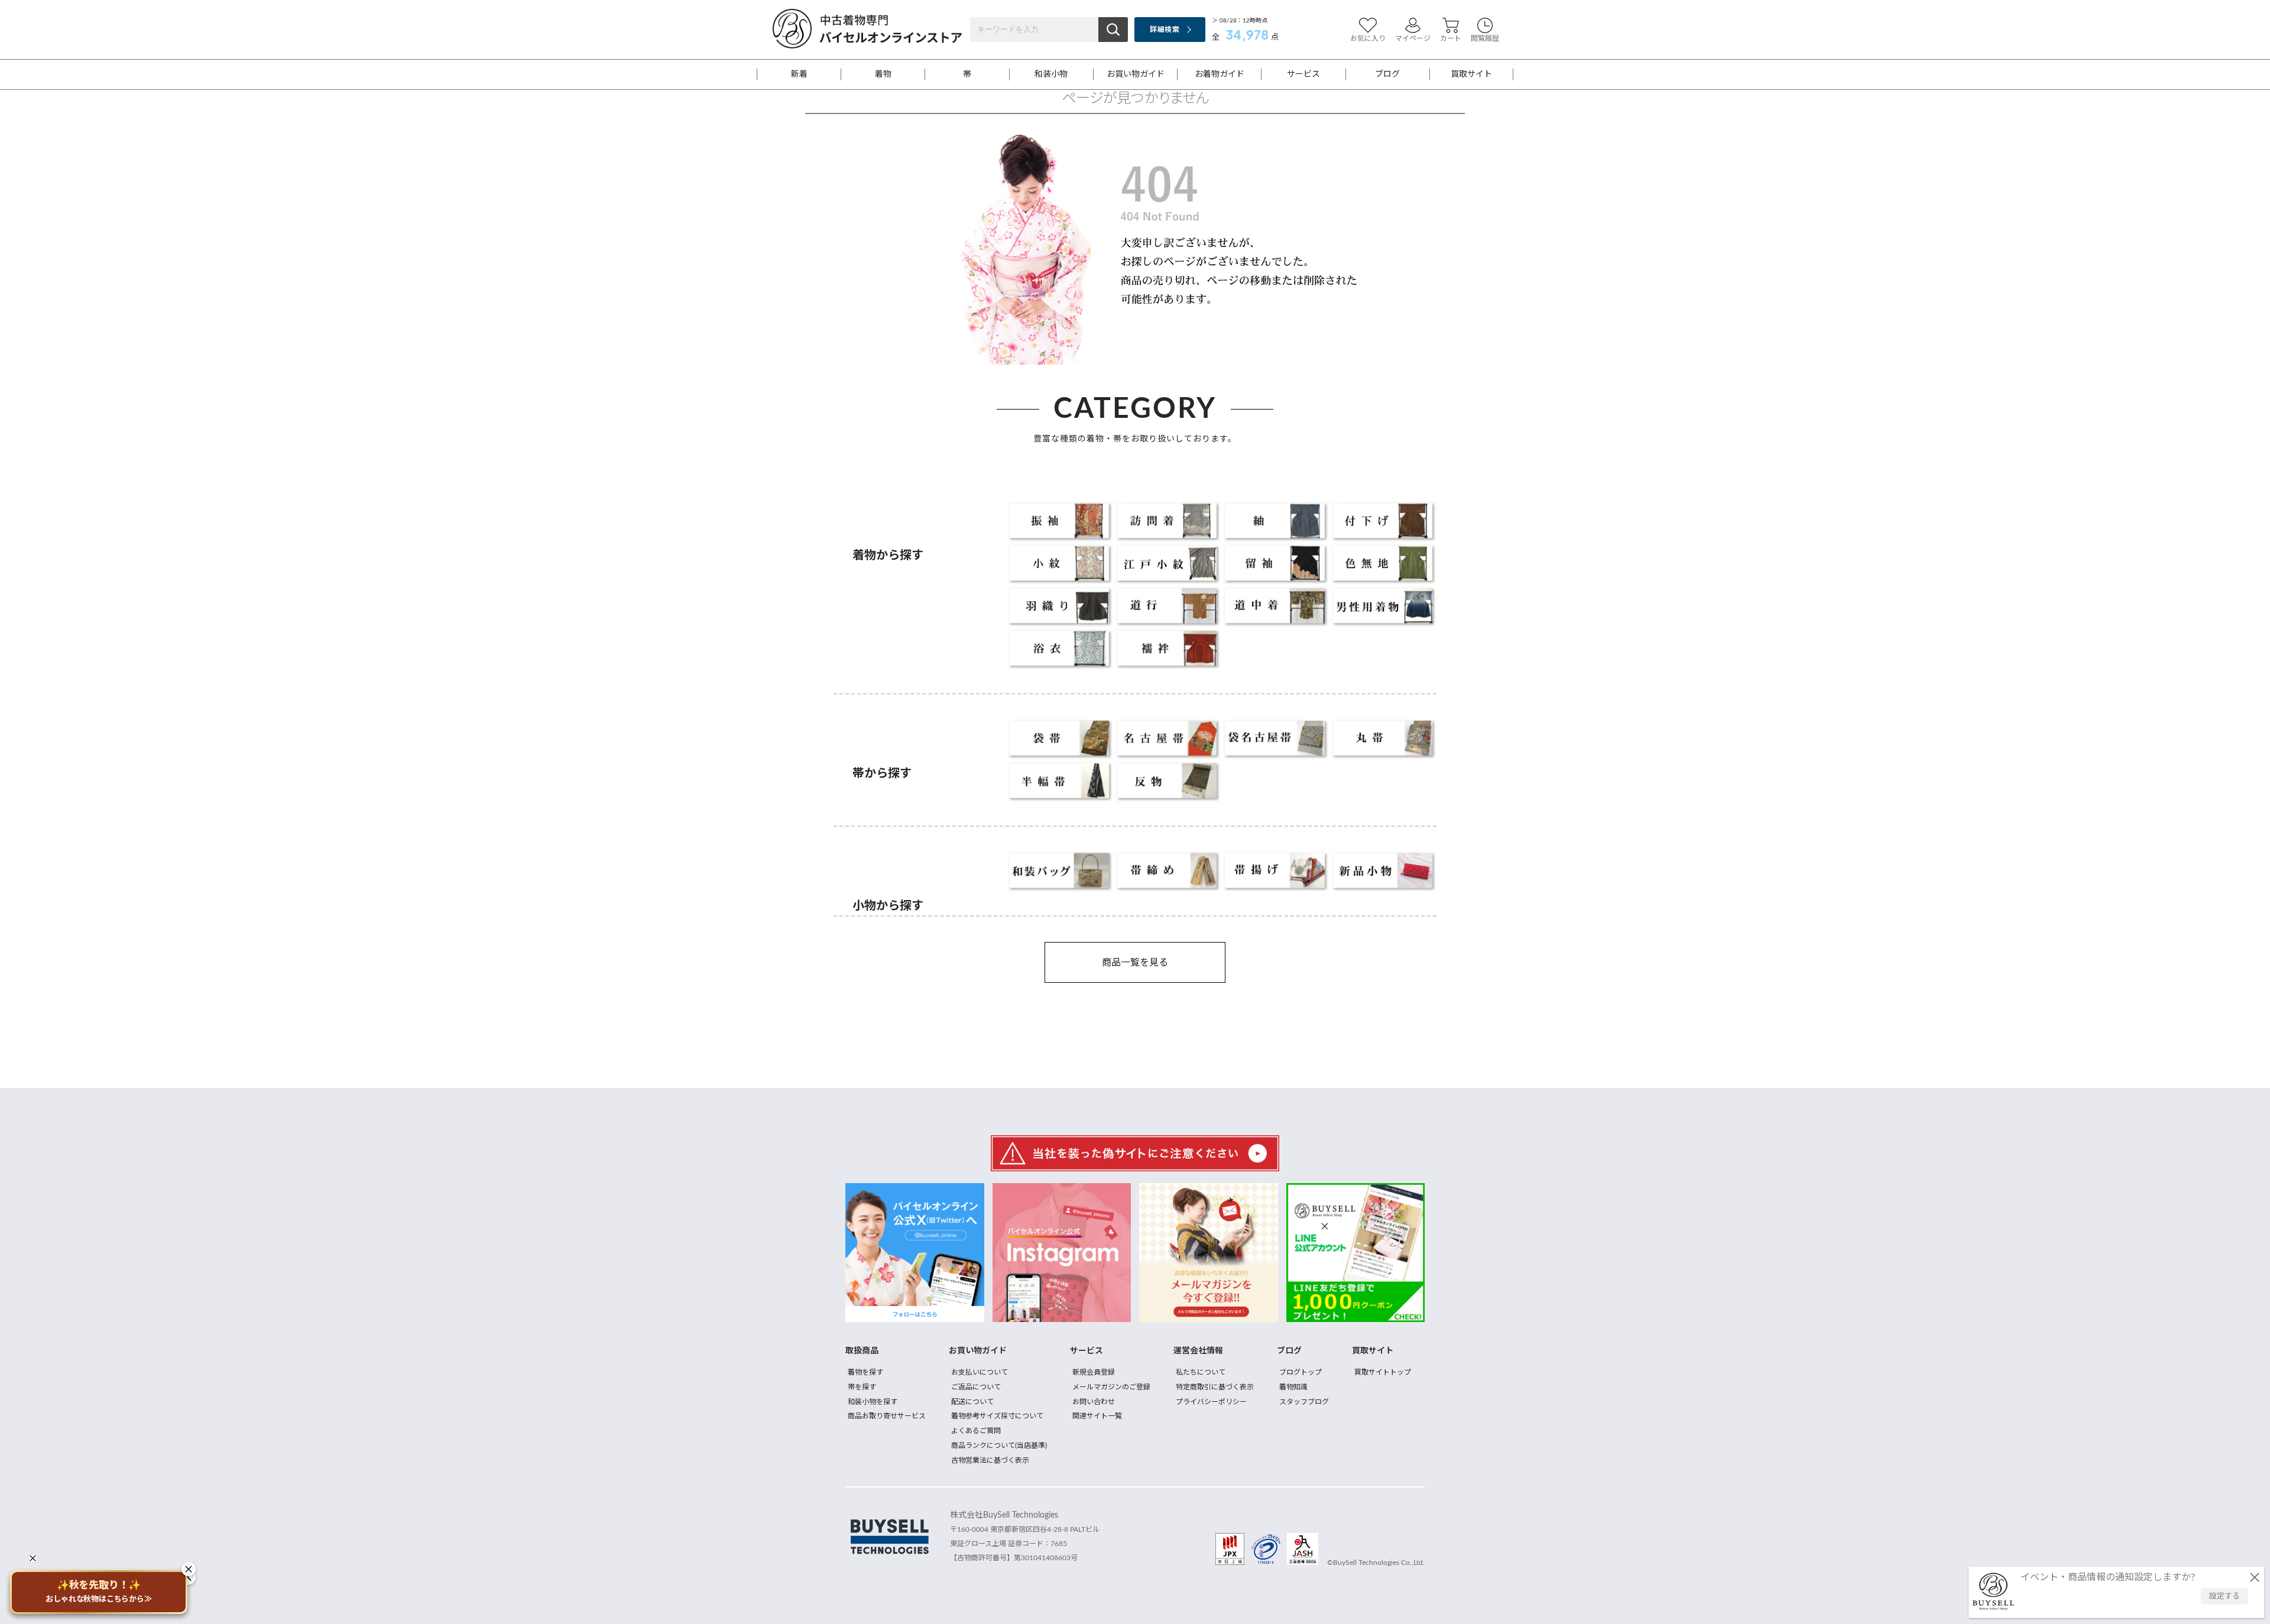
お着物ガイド (1220, 74)
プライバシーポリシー (1211, 1402)
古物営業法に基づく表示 (990, 1460)
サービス (1303, 74)
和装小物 (1051, 74)
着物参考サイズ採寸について (997, 1416)
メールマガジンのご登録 (1111, 1387)
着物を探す (865, 1372)
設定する (2224, 1597)
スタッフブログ (1304, 1402)
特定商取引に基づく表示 (1215, 1387)
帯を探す (862, 1387)
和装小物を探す (873, 1402)
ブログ (1387, 74)
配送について (972, 1402)
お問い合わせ (1094, 1402)
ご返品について (976, 1387)
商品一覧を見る (1135, 963)
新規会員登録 (1094, 1372)
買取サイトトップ (1383, 1372)
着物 (883, 74)
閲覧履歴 (1485, 38)
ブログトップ (1301, 1372)
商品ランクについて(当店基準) (999, 1446)
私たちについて (1201, 1372)
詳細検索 (1164, 30)
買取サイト (1471, 74)
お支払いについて (980, 1372)
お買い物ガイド (1136, 74)
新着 (799, 74)
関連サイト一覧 (1097, 1416)
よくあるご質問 (976, 1431)
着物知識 (1293, 1387)
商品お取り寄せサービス (887, 1416)
